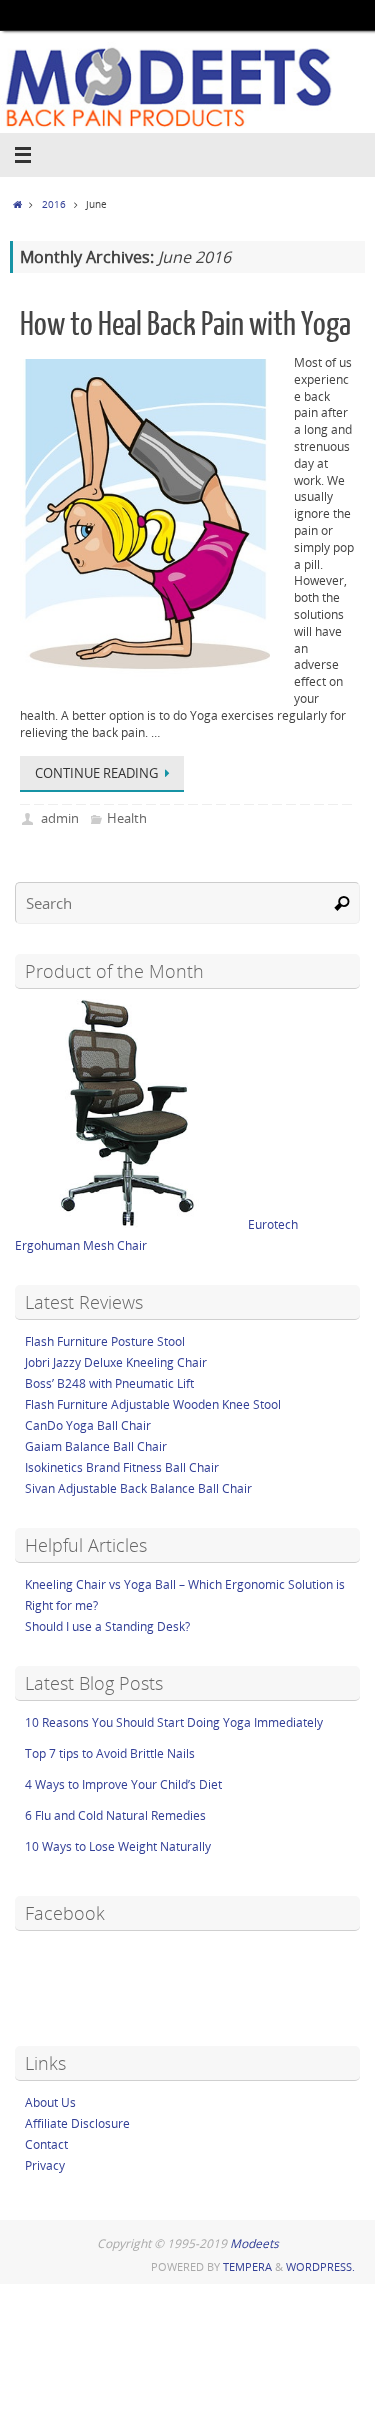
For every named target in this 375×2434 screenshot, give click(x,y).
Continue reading (96, 773)
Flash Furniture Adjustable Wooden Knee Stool (153, 1404)
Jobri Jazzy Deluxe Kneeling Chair (116, 1362)
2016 (54, 204)
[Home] (17, 204)
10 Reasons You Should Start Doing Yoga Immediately (174, 1722)
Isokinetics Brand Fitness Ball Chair (122, 1467)
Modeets (254, 2243)
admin (60, 818)
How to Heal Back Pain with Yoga (185, 325)
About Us (50, 2102)
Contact (46, 2144)
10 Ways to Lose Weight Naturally (118, 1846)
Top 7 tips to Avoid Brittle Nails (110, 1753)
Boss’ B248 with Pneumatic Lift (109, 1383)
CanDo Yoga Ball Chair (88, 1425)
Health (127, 818)
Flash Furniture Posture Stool (105, 1341)
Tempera (247, 2266)
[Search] (342, 903)
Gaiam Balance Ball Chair (96, 1446)
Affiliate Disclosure (77, 2123)
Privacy (45, 2165)
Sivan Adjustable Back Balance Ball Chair (138, 1488)
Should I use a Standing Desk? (107, 1626)
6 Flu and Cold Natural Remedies (115, 1815)
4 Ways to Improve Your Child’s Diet (123, 1784)
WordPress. (320, 2266)
